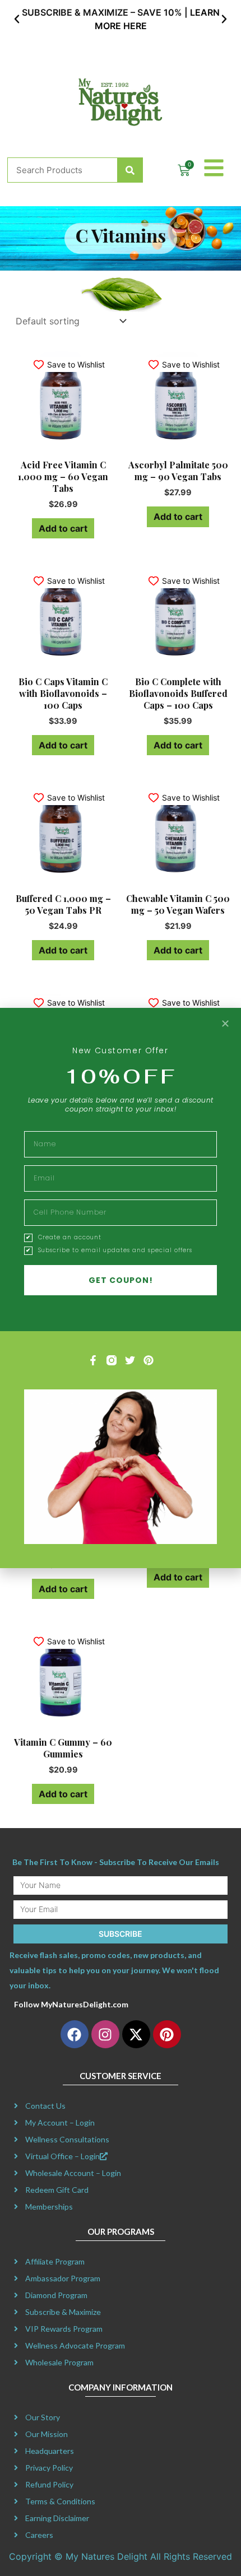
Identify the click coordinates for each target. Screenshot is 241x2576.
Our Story (43, 2417)
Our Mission (47, 2434)
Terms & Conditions (60, 2501)
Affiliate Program (55, 2261)
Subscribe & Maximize (63, 2312)
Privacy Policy (49, 2468)
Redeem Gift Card (57, 2190)
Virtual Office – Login (62, 2156)
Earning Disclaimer (57, 2518)
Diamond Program (56, 2295)
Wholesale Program (59, 2362)
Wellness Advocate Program (75, 2345)
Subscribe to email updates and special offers (115, 1250)
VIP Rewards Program (64, 2329)
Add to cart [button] (63, 528)
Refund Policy (49, 2484)
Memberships (49, 2207)
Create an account (70, 1238)
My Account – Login (60, 2122)
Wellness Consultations (67, 2139)
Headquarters (50, 2451)
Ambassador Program (63, 2278)
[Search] (130, 170)
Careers (39, 2535)
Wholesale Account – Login (73, 2173)
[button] (17, 19)
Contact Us (45, 2106)
